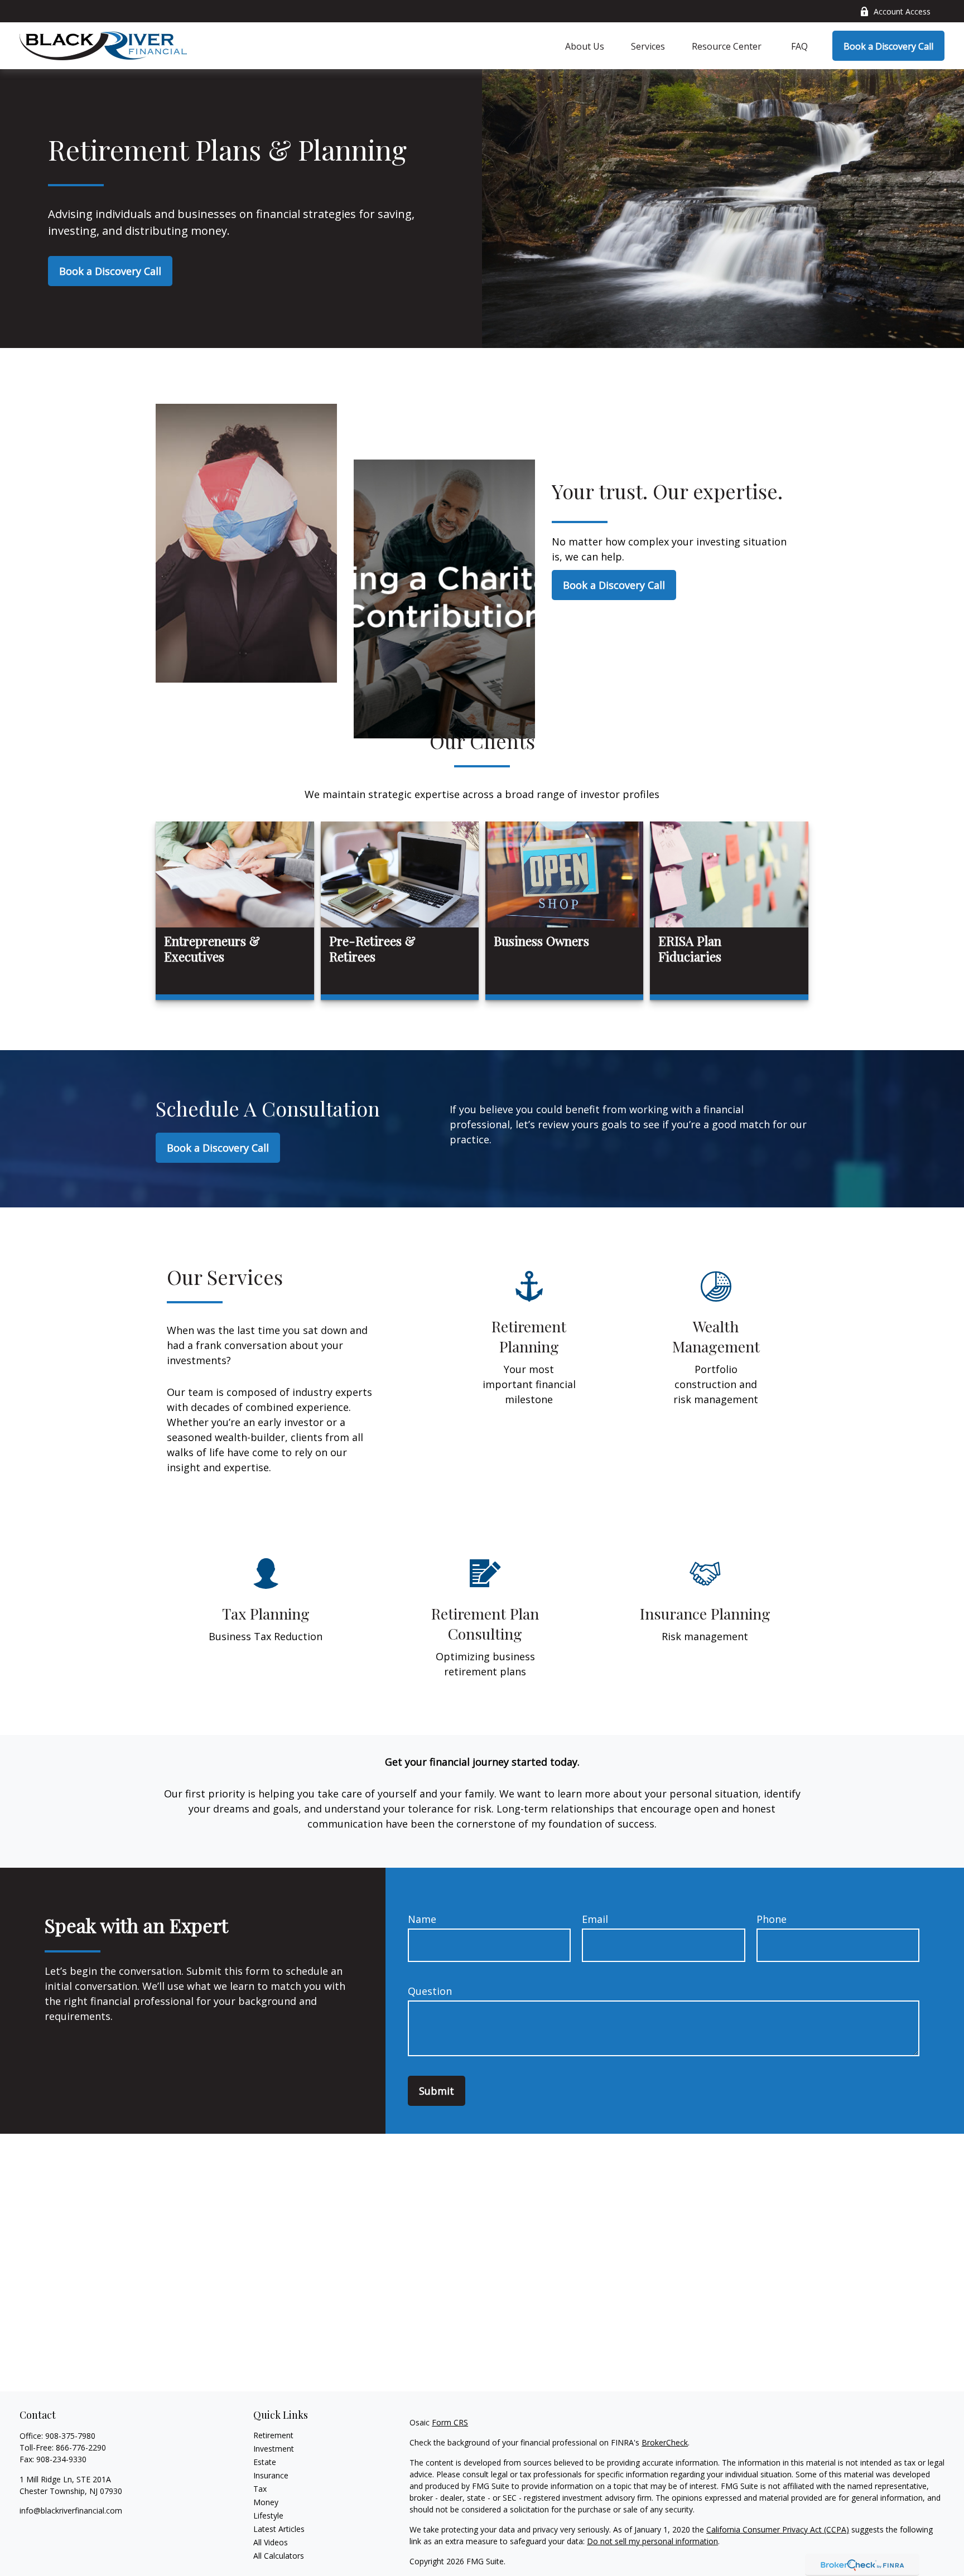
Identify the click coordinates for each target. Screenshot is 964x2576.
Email (595, 1919)
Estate (265, 2462)
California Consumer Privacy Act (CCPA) (778, 2529)
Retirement (273, 2435)
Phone (772, 1919)
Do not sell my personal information (652, 2541)
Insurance (271, 2475)
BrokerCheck (665, 2442)
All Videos (271, 2542)
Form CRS (450, 2422)
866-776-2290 (81, 2447)
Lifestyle (268, 2515)
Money (266, 2502)
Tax (260, 2489)
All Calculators (279, 2556)
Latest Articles (279, 2529)
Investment (274, 2449)
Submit (437, 2091)
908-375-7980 (70, 2436)
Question (430, 1991)
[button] (585, 46)
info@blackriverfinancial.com (71, 2510)
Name (422, 1919)
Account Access (902, 11)
